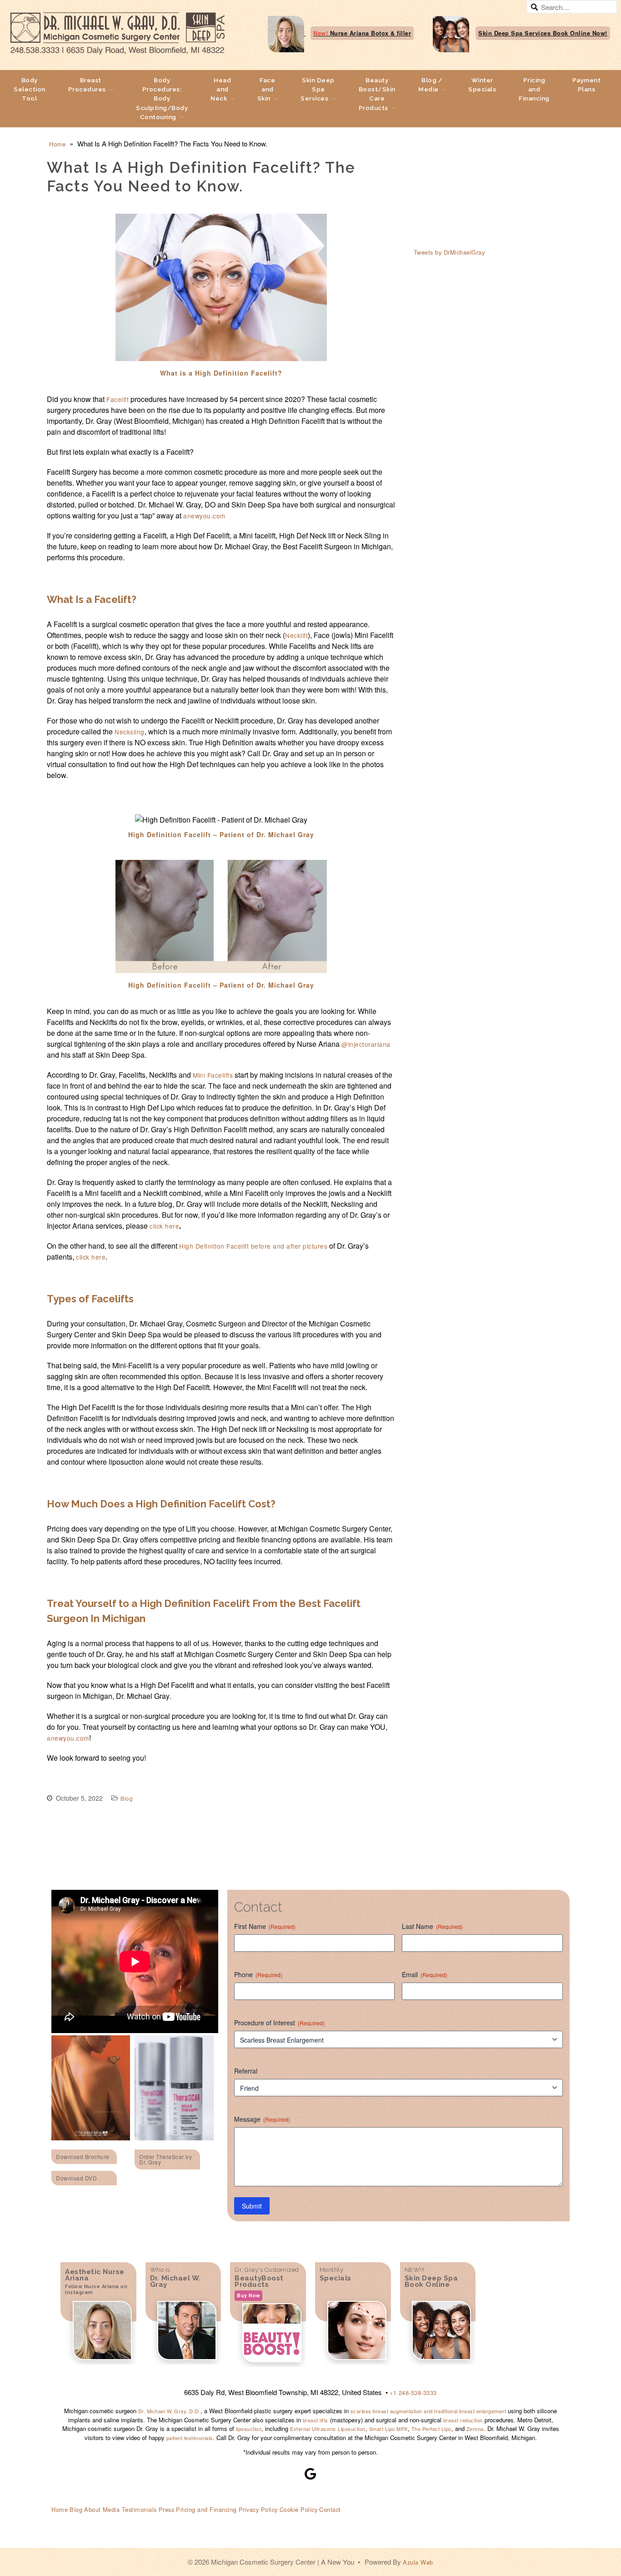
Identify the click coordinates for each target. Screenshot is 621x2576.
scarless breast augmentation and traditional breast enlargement (427, 2411)
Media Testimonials (130, 2509)
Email (425, 1974)
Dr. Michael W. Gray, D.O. (170, 2411)
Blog (127, 1798)
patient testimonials (190, 2438)
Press (167, 2509)
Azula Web (418, 2562)
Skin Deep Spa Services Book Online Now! (543, 33)
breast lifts (316, 2420)
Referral (246, 2071)
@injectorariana (366, 1044)
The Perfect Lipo (431, 2429)
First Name (265, 1926)
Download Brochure (83, 2157)
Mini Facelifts (213, 1075)
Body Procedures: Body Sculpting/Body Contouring (162, 98)
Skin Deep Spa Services (318, 89)
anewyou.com (204, 516)
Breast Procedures (87, 85)
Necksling (130, 732)
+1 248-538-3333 (413, 2393)
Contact (330, 2509)
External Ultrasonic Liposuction (328, 2429)
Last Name (432, 1926)
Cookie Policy (299, 2509)
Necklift (296, 635)
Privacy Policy (258, 2509)
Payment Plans (587, 85)
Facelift (118, 399)
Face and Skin (266, 89)
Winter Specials (482, 85)
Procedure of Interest (279, 2023)
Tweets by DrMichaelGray (449, 252)
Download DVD (76, 2178)
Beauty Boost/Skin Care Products (377, 94)
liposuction (249, 2429)
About (93, 2509)
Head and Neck (221, 89)
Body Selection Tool (30, 89)
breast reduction (463, 2420)
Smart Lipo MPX (388, 2429)
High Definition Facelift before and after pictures (253, 1246)
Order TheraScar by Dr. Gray (165, 2159)
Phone (258, 1974)
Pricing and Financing (534, 89)
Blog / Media (430, 85)
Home (57, 144)
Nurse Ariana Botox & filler (362, 33)
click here (164, 1226)
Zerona (475, 2429)
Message (262, 2119)
